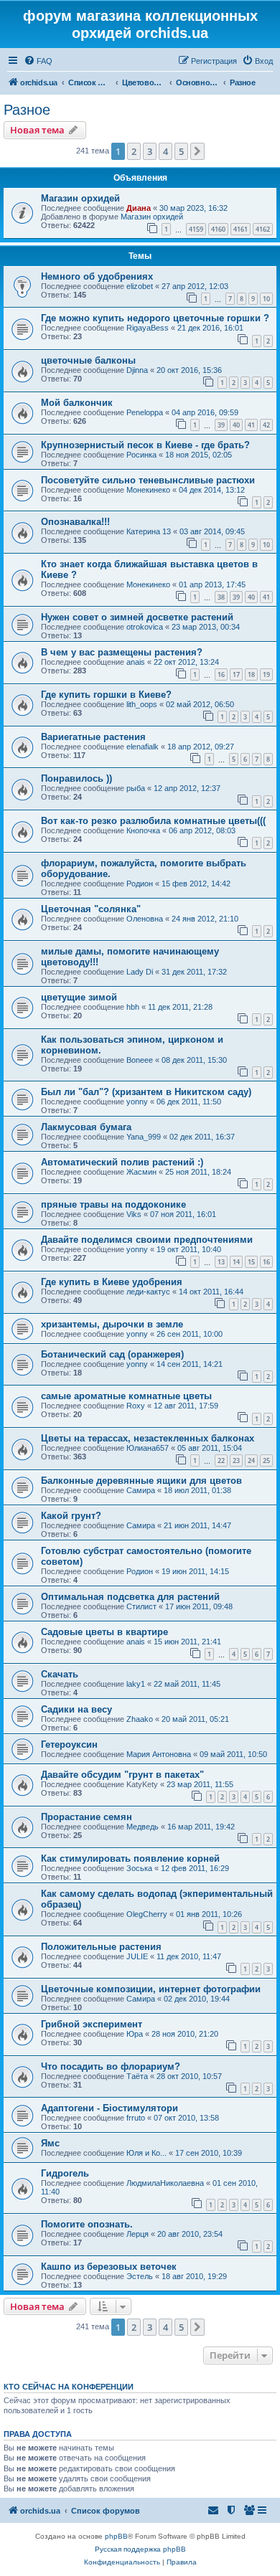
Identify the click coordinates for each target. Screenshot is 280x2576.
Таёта (137, 2076)
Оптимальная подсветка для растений (130, 1597)
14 (236, 1262)
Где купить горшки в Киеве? (106, 695)
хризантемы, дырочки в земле (112, 1324)
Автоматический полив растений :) (122, 1162)
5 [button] (181, 151)
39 (221, 425)
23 (236, 1460)
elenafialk (143, 747)
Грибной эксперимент (92, 2024)
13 (221, 1262)
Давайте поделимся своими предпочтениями (147, 1240)
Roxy (136, 1406)
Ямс (50, 2143)
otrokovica (145, 627)
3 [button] (150, 151)
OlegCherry (147, 1914)
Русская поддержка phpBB (140, 2549)
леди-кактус (148, 1292)
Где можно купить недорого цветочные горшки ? (155, 318)
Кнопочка (143, 830)
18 (251, 674)
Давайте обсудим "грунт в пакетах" (122, 1775)
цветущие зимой (79, 997)
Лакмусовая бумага (86, 1127)
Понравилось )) (76, 778)
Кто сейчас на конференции (69, 2387)
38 (221, 597)
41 (251, 425)
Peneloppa (145, 412)
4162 (263, 229)
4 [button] (165, 151)
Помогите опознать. (87, 2224)
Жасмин (141, 1172)
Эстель (140, 2276)
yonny (137, 1102)
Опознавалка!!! (75, 522)
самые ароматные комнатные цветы (126, 1396)
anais (136, 662)
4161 (241, 229)
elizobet (140, 286)
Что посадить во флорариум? (111, 2066)
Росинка (141, 455)
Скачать (60, 1674)
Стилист (141, 1606)
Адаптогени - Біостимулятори (109, 2108)
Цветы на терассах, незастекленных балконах (148, 1438)
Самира (141, 1490)
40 (236, 425)
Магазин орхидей (80, 198)
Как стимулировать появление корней (130, 1858)
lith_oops (142, 704)
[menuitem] (38, 61)
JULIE (137, 1956)
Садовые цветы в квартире (104, 1632)
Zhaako (140, 1719)
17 (236, 674)
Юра (135, 2034)
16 (221, 674)
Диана (139, 208)
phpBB (116, 2536)
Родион (140, 884)
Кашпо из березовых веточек (109, 2267)
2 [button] (134, 151)
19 (266, 674)
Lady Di (140, 972)
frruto (136, 2118)
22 (221, 1460)
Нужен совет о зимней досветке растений (137, 617)
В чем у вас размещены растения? (122, 652)
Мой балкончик (77, 403)
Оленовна (145, 919)
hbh (133, 1007)
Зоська (139, 1868)
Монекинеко (148, 490)
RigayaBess (148, 328)
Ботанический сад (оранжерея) (112, 1354)
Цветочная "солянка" (91, 909)
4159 (196, 229)
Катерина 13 (149, 531)
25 (266, 1460)
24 (251, 1460)
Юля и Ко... (146, 2153)
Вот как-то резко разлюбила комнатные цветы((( (153, 821)
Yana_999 (144, 1137)
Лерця (137, 2234)
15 (251, 1262)
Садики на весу (76, 1709)
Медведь (143, 1827)
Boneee (140, 1060)
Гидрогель (65, 2173)
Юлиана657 (148, 1448)
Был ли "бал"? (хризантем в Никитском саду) (146, 1092)
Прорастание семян (87, 1817)
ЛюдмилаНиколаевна (165, 2183)
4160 (218, 229)
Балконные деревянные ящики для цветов (141, 1481)
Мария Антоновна (159, 1754)
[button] (197, 151)
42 (266, 425)
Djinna (137, 370)
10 (266, 299)
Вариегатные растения (93, 737)
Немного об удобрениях (97, 276)
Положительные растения (101, 1947)
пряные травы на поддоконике (113, 1204)
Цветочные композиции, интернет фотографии (151, 1989)
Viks (134, 1214)
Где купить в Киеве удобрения (112, 1282)
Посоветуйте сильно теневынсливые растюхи (148, 480)
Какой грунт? (71, 1516)
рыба (136, 788)
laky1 (136, 1684)
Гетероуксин (69, 1744)
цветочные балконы (88, 360)
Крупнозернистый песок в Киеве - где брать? (145, 445)
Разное (27, 110)
